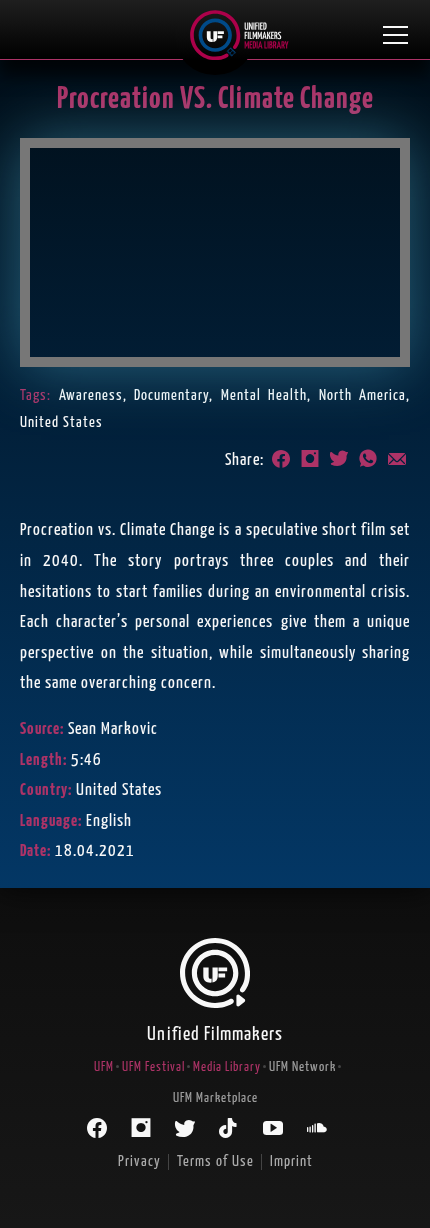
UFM (104, 1067)
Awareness (91, 395)
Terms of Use (215, 1161)
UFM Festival (153, 1067)
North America (363, 395)
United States (61, 422)
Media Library (227, 1067)
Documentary (171, 395)
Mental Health (264, 395)
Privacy (139, 1161)
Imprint (291, 1161)
